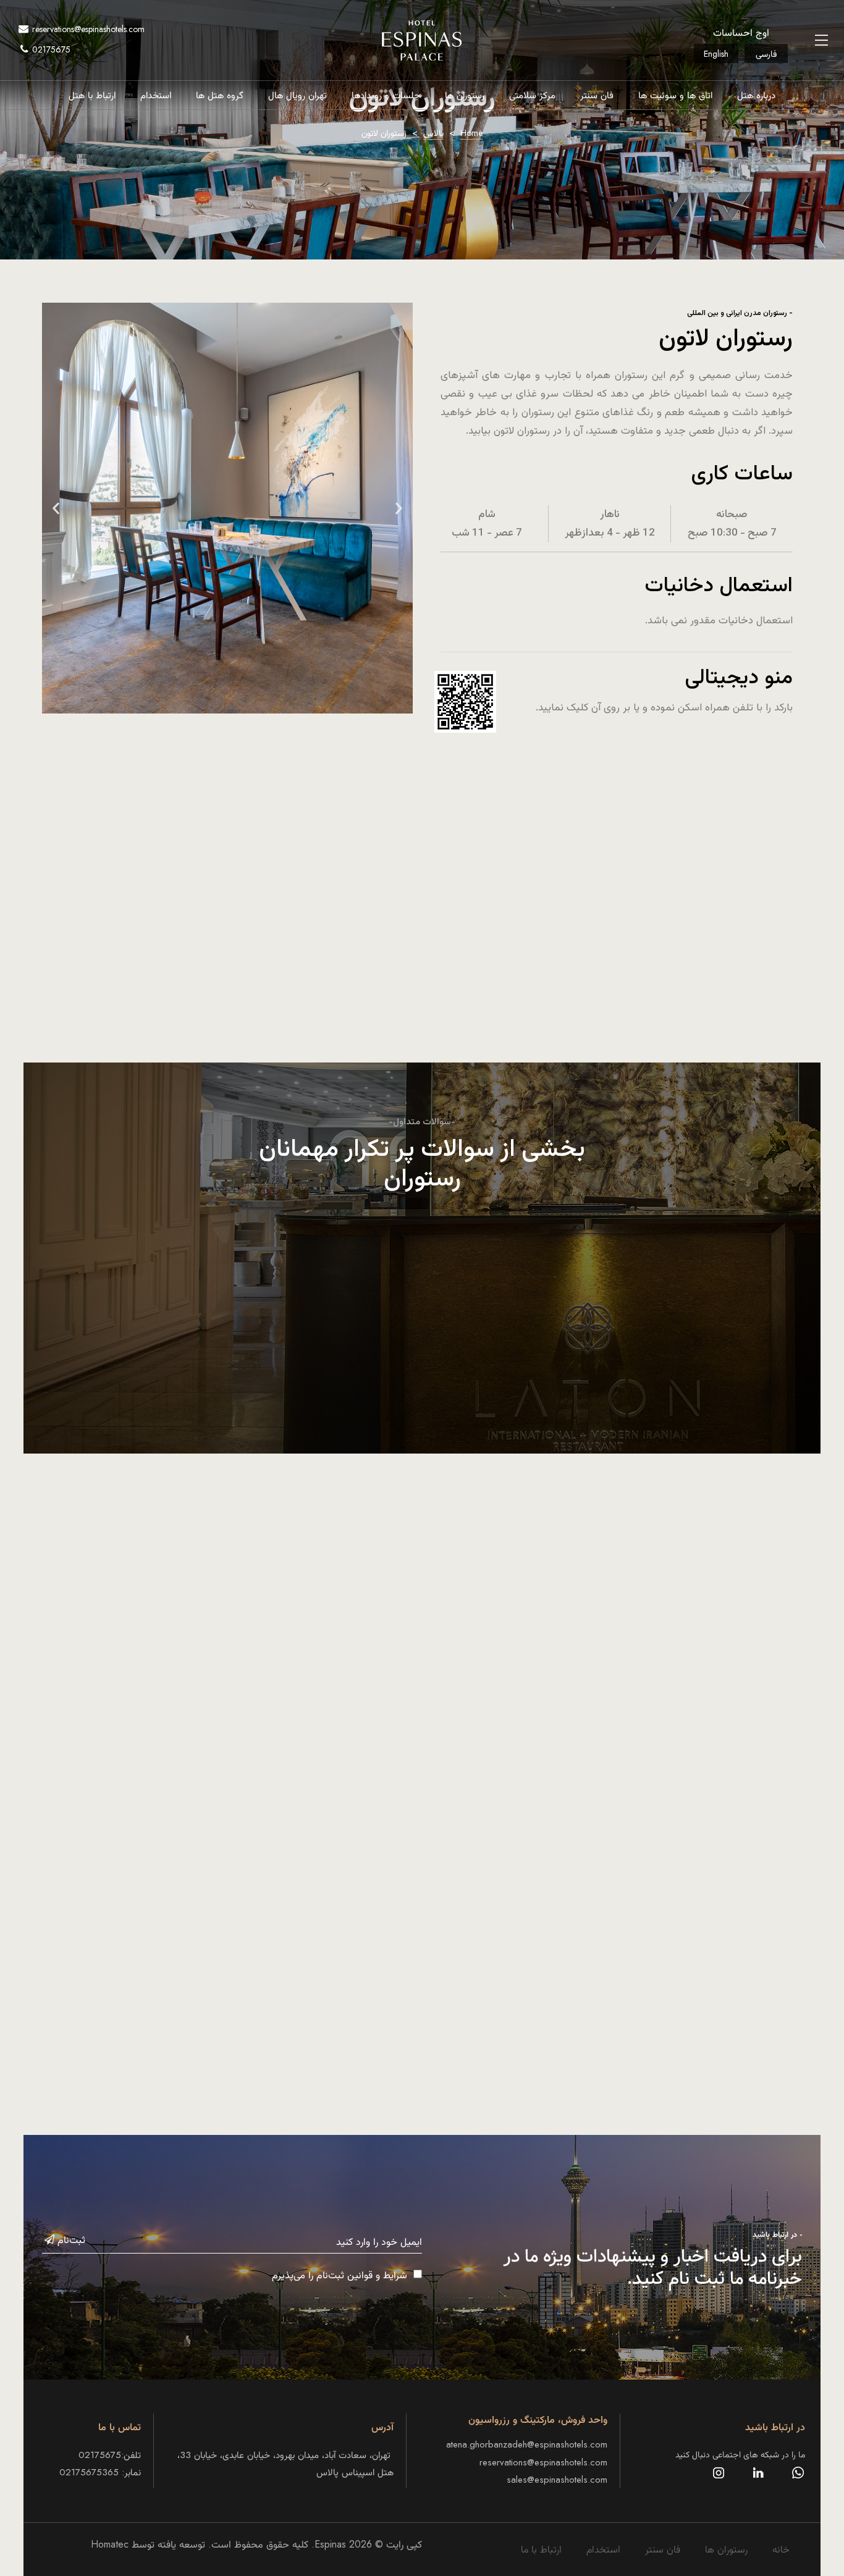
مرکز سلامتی (532, 95)
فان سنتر (597, 95)
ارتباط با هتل (92, 95)
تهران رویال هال (298, 95)
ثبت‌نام (70, 2240)
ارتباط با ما (541, 2549)
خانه (781, 2549)
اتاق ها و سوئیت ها (675, 95)
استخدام (156, 95)
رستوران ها (465, 95)
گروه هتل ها (220, 95)
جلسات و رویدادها (386, 95)
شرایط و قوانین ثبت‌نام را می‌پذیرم (340, 2275)
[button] (56, 508)
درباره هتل (756, 95)
